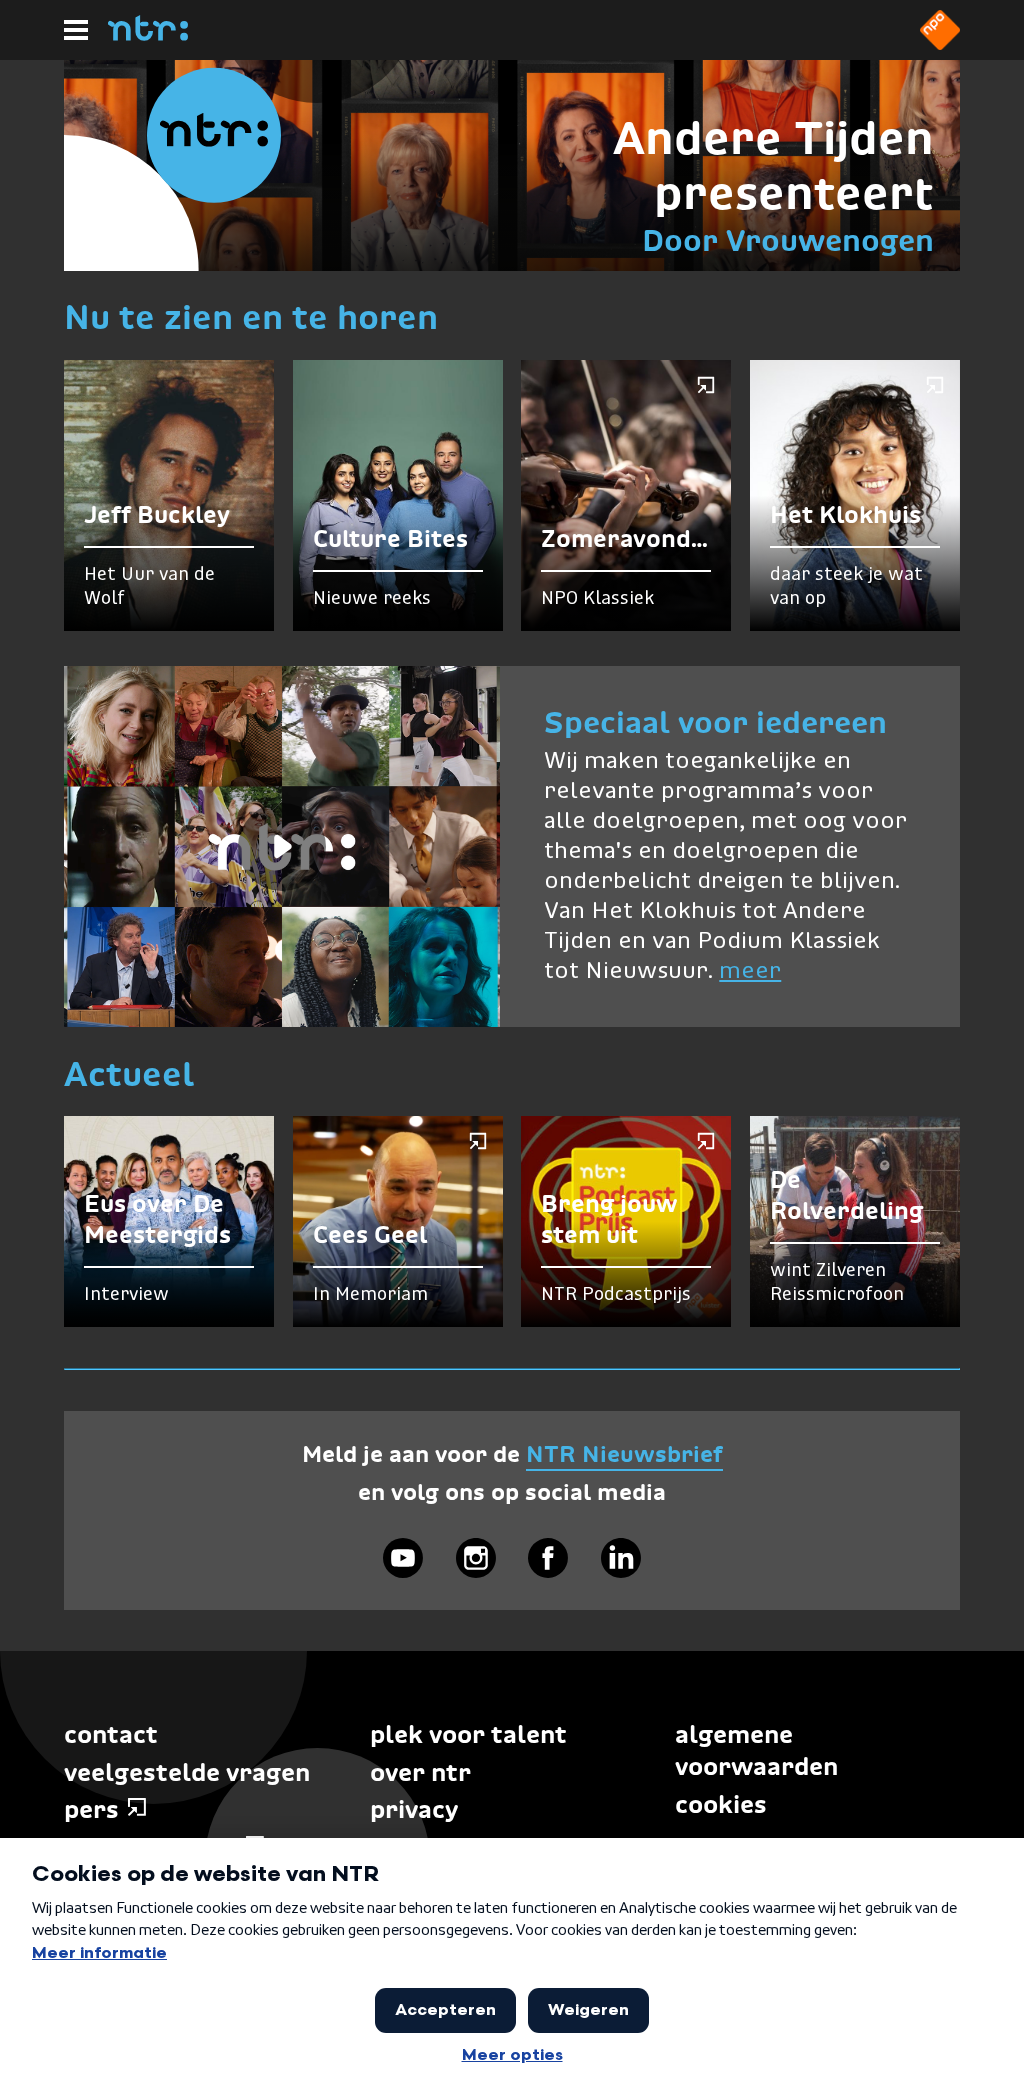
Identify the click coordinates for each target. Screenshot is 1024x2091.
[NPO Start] (940, 44)
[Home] (148, 35)
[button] (282, 847)
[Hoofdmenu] (76, 30)
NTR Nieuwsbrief (624, 1454)
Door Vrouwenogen (788, 240)
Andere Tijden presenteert (773, 165)
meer (750, 971)
